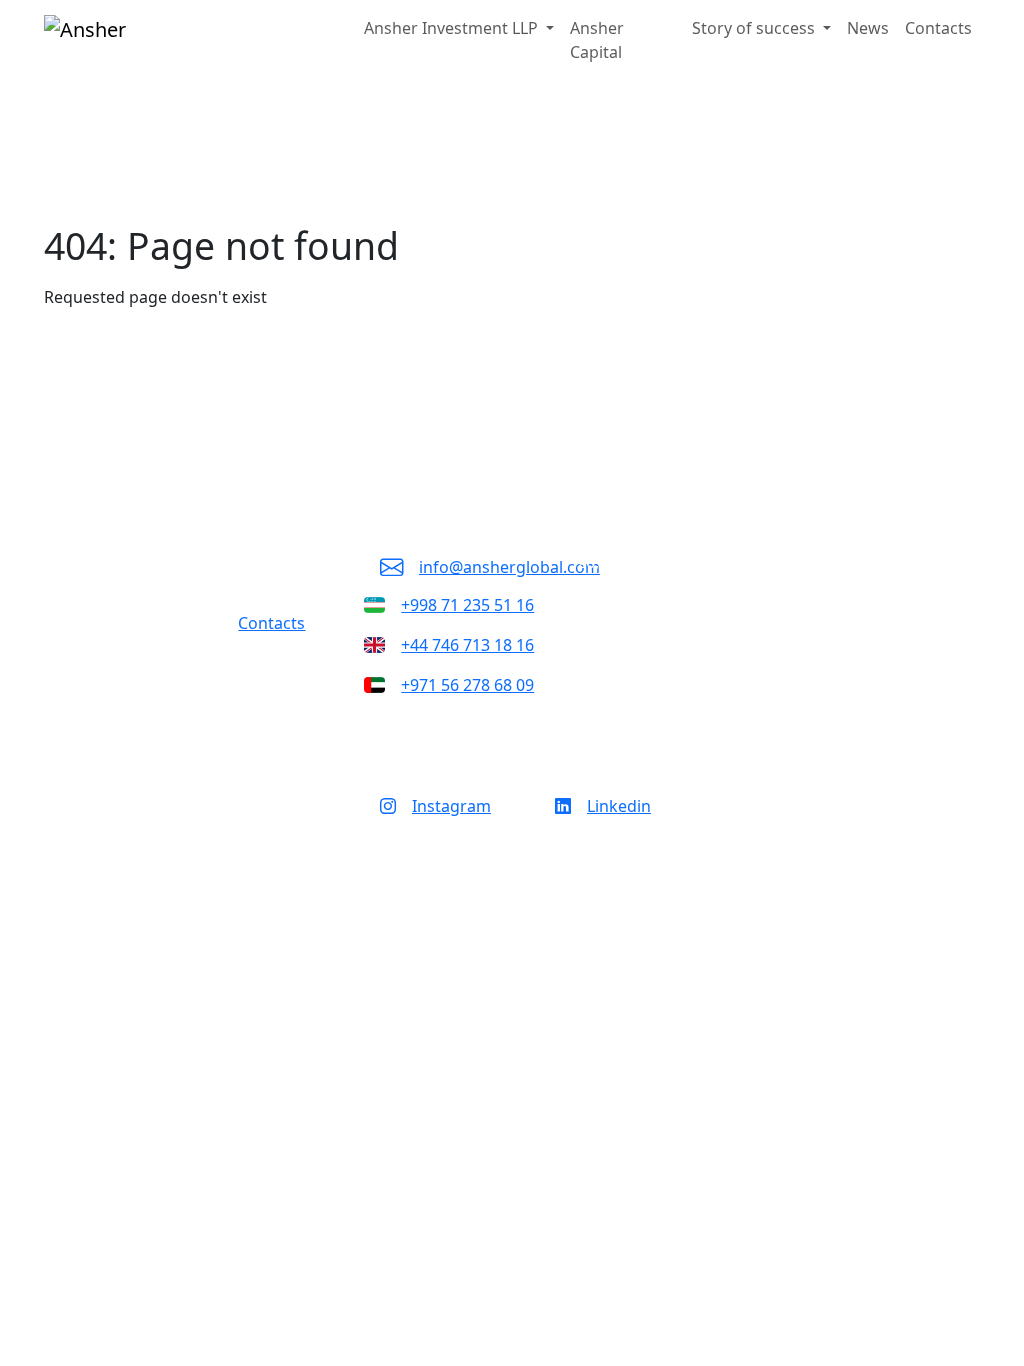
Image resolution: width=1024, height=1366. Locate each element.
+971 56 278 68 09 (467, 685)
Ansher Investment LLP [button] (453, 28)
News (868, 28)
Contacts (938, 28)
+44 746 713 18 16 (467, 645)
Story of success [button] (755, 28)
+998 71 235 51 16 (467, 605)
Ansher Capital (597, 40)
